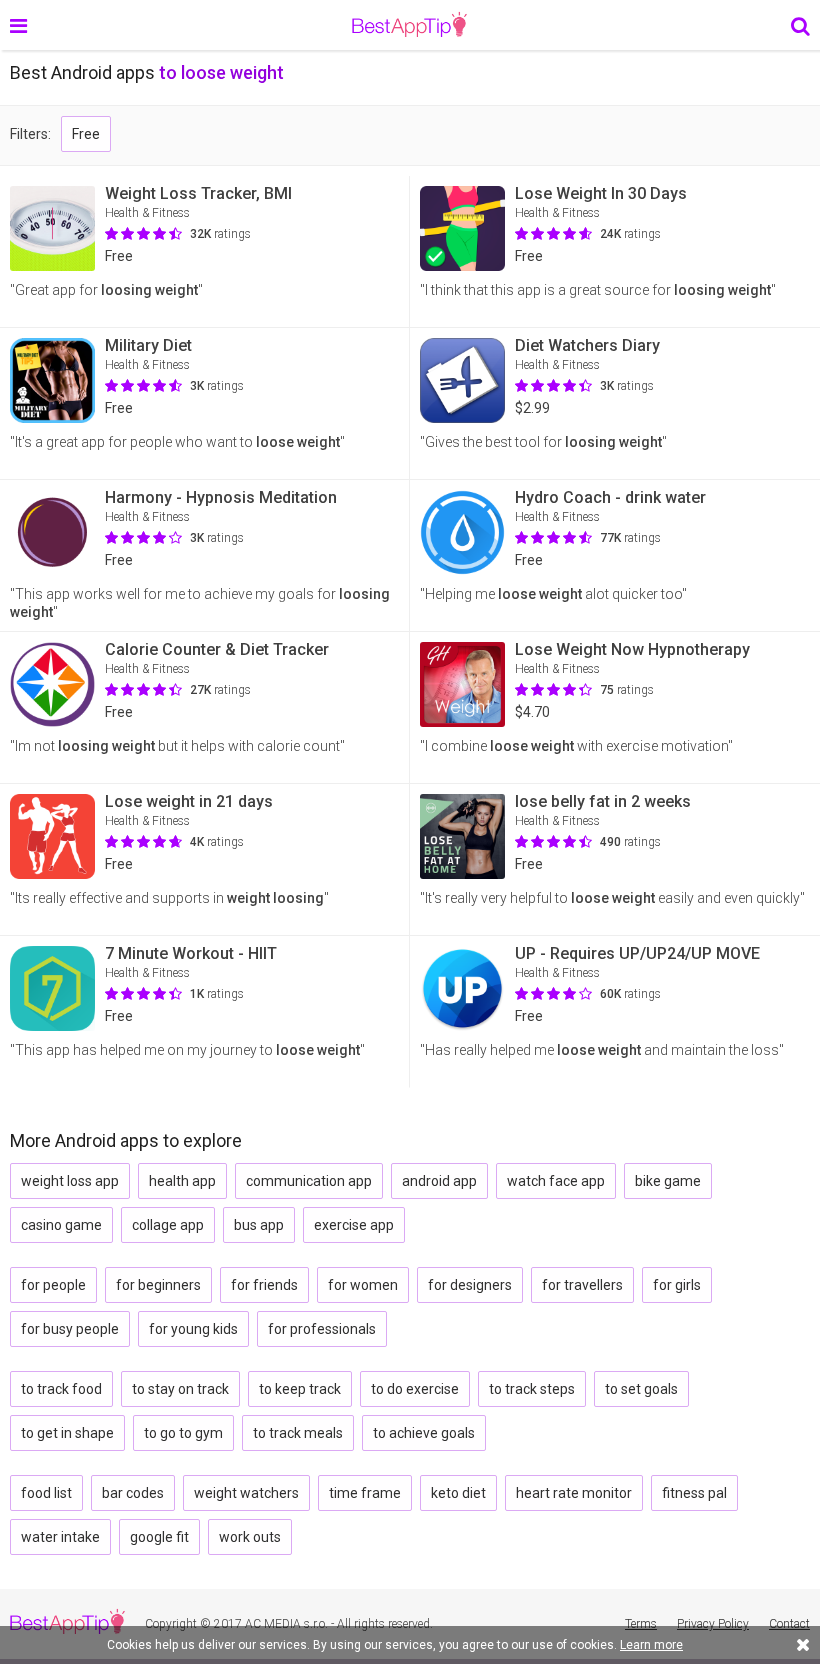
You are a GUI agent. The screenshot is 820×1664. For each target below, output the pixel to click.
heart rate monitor (574, 1493)
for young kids (193, 1329)
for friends (264, 1285)
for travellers (582, 1285)
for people (53, 1285)
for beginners (158, 1285)
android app (439, 1181)
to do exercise (415, 1389)
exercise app (354, 1225)
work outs (250, 1537)
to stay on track (180, 1389)
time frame (365, 1493)
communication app (309, 1181)
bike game (668, 1181)
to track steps (532, 1389)
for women (363, 1285)
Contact (789, 1624)
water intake (60, 1537)
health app (182, 1181)
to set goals (641, 1389)
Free (86, 134)
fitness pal (694, 1493)
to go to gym (183, 1433)
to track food (61, 1389)
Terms (641, 1624)
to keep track (300, 1389)
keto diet (458, 1493)
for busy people (70, 1329)
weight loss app (70, 1181)
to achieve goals (424, 1433)
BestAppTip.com (409, 25)
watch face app (556, 1181)
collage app (168, 1225)
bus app (259, 1225)
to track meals (298, 1433)
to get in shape (67, 1433)
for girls (677, 1285)
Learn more (651, 1645)
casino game (61, 1225)
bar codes (133, 1493)
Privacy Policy (713, 1624)
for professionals (322, 1329)
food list (46, 1493)
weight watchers (246, 1493)
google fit (159, 1537)
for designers (470, 1285)
